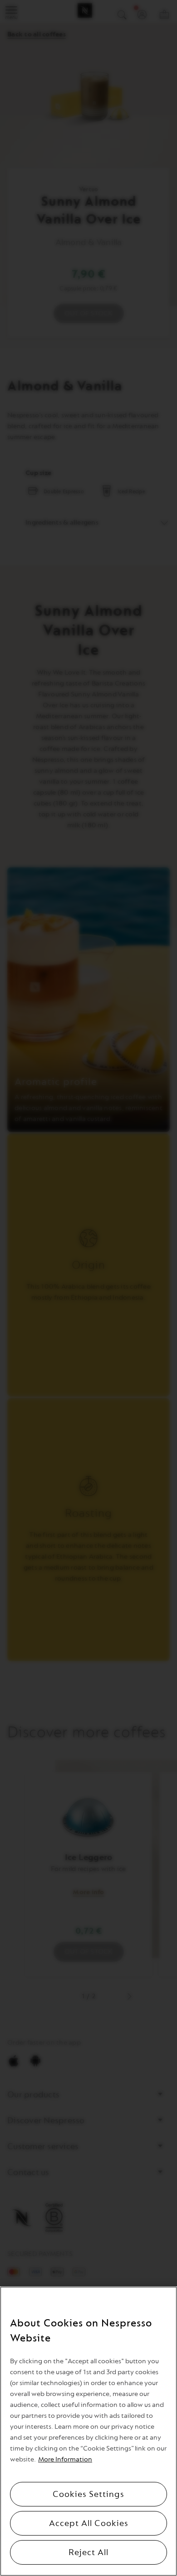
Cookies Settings (88, 2494)
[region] (88, 2431)
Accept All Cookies (89, 2523)
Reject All (88, 2552)
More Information (65, 2459)
